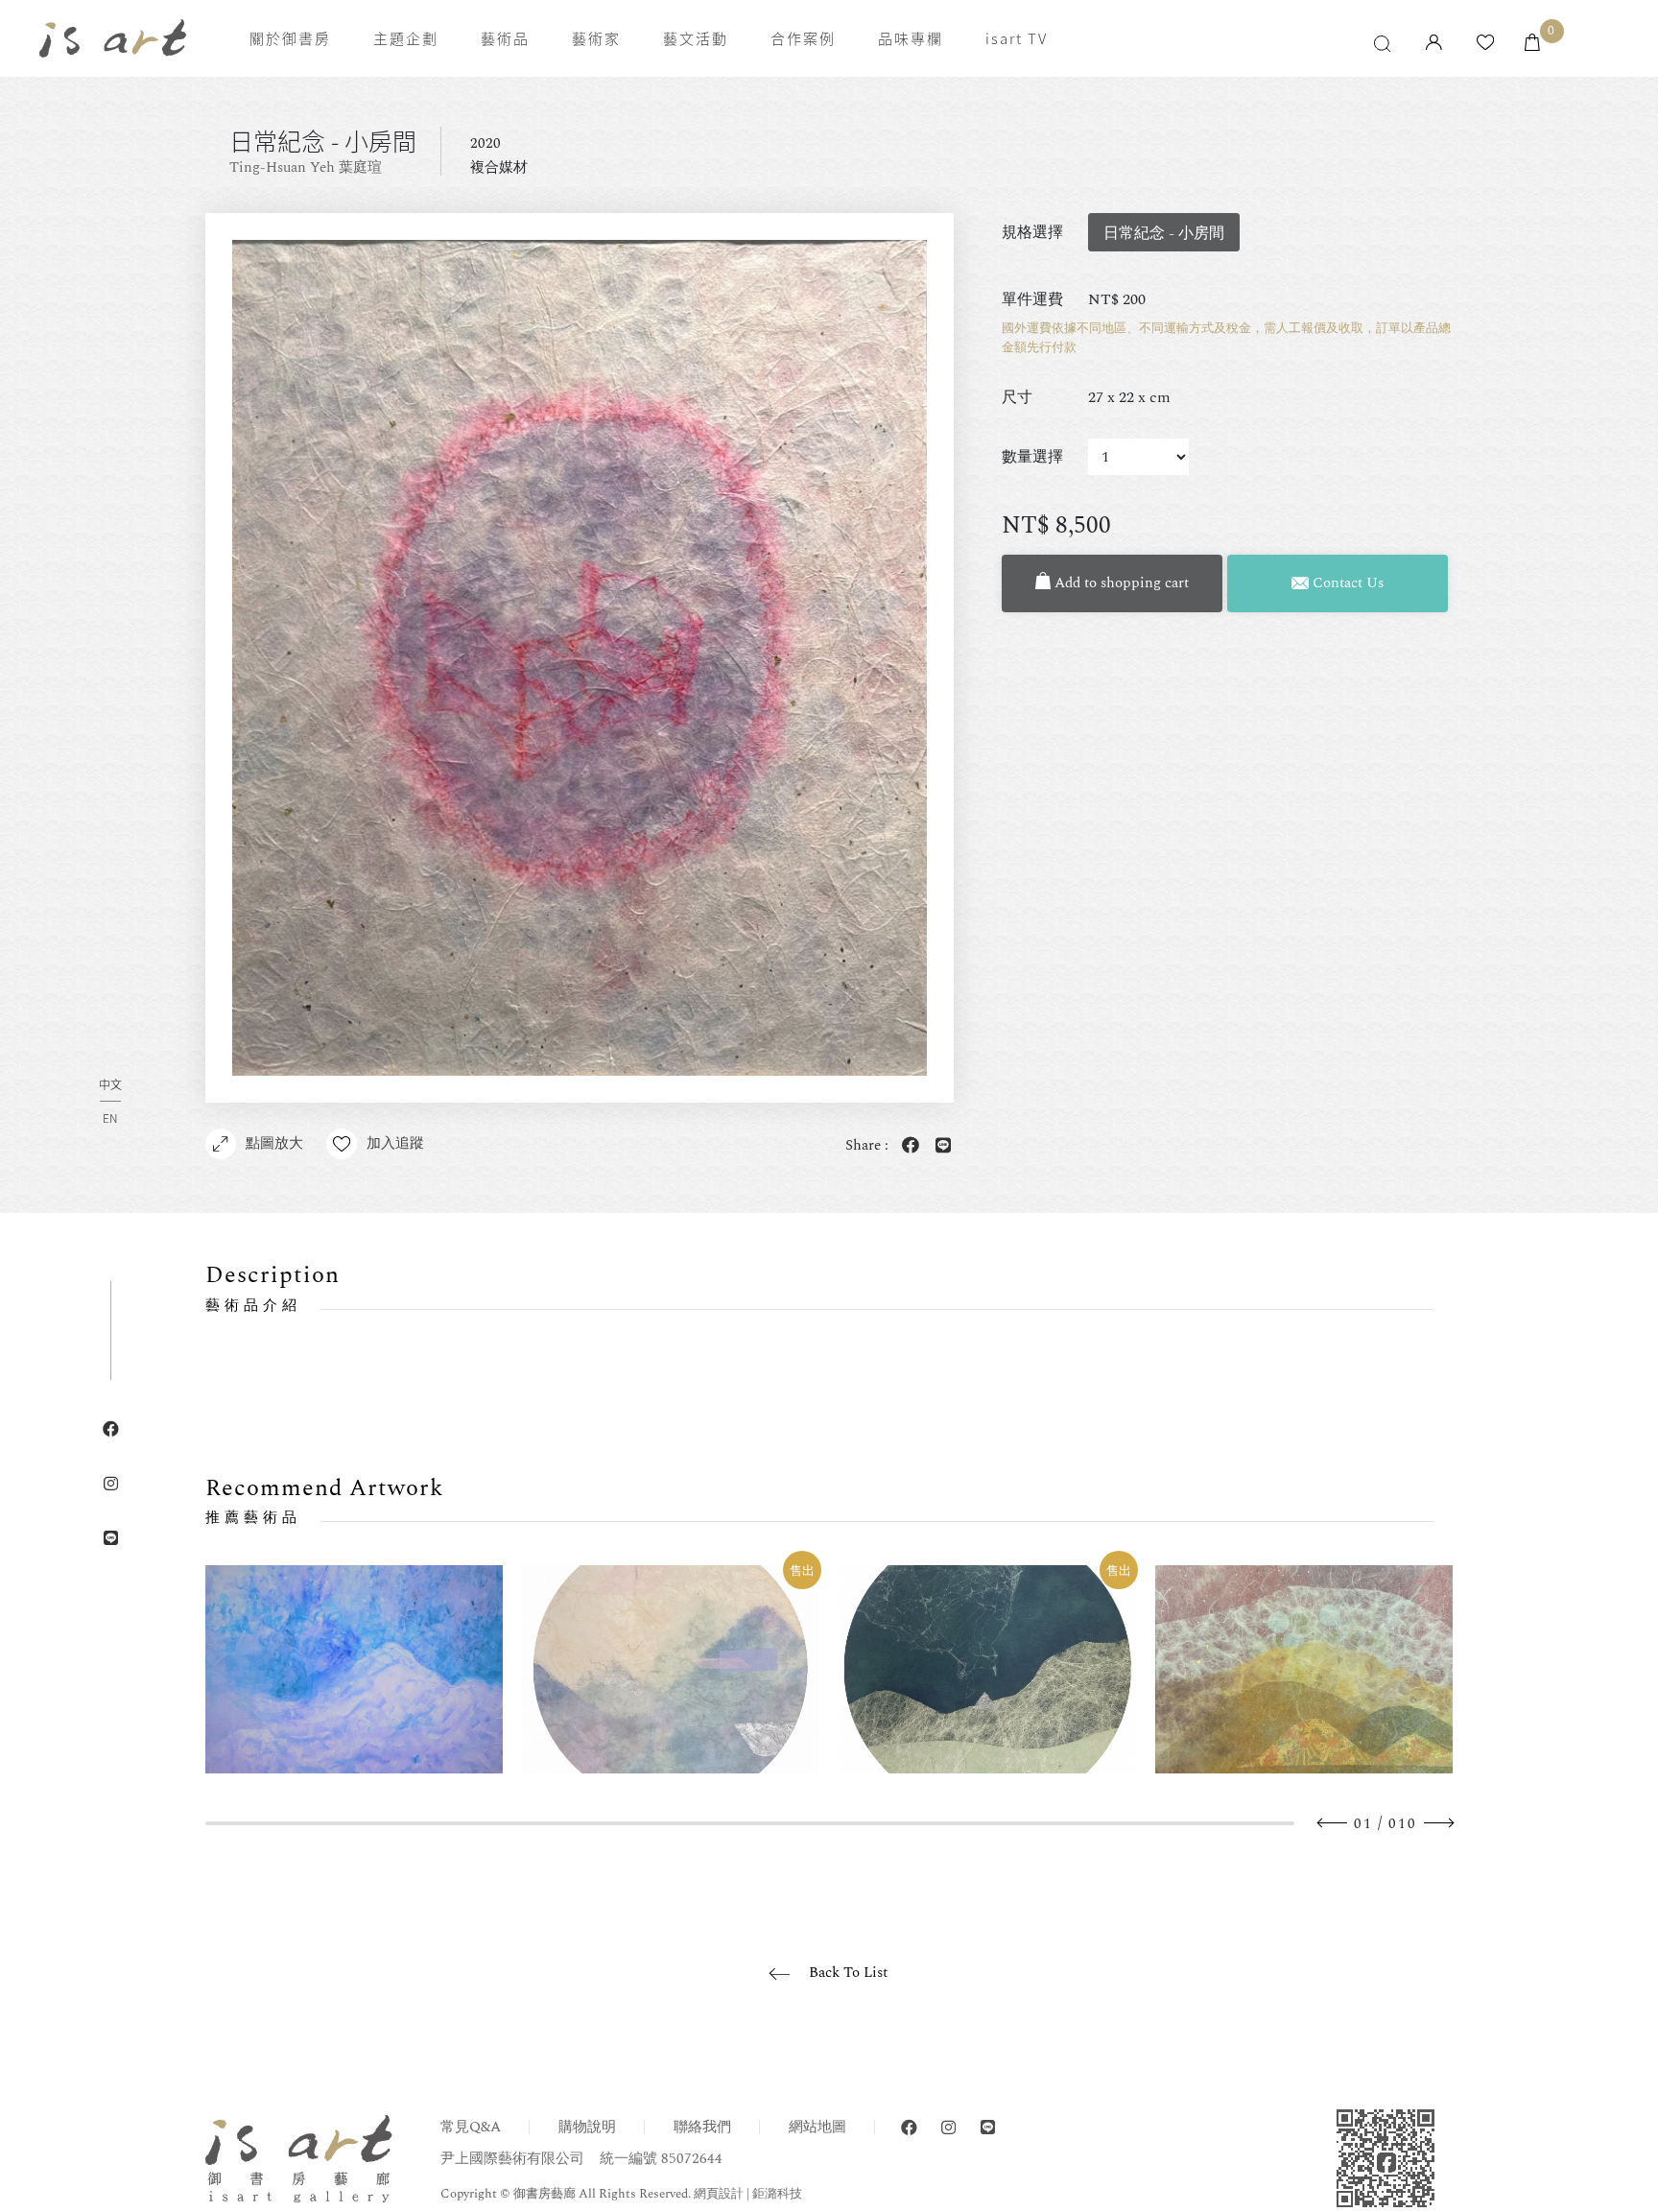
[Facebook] (909, 2128)
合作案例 (803, 38)
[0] (1532, 44)
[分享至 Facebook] (907, 1146)
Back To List (848, 1973)
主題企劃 (406, 38)
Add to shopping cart (1120, 583)
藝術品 (505, 38)
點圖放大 (274, 1143)
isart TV (1017, 38)
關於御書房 (290, 38)
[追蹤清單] (1485, 44)
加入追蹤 (395, 1143)
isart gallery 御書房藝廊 (113, 39)
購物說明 (587, 2127)
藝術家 (596, 38)
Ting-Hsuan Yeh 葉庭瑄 (306, 167)
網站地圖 (817, 2127)
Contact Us (1346, 583)
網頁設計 (719, 2194)
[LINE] (988, 2128)
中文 (110, 1086)
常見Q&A (471, 2127)
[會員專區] (1434, 44)
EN (110, 1118)
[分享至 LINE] (939, 1146)
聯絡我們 (702, 2127)
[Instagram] (948, 2128)
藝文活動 (696, 38)
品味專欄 (911, 38)
